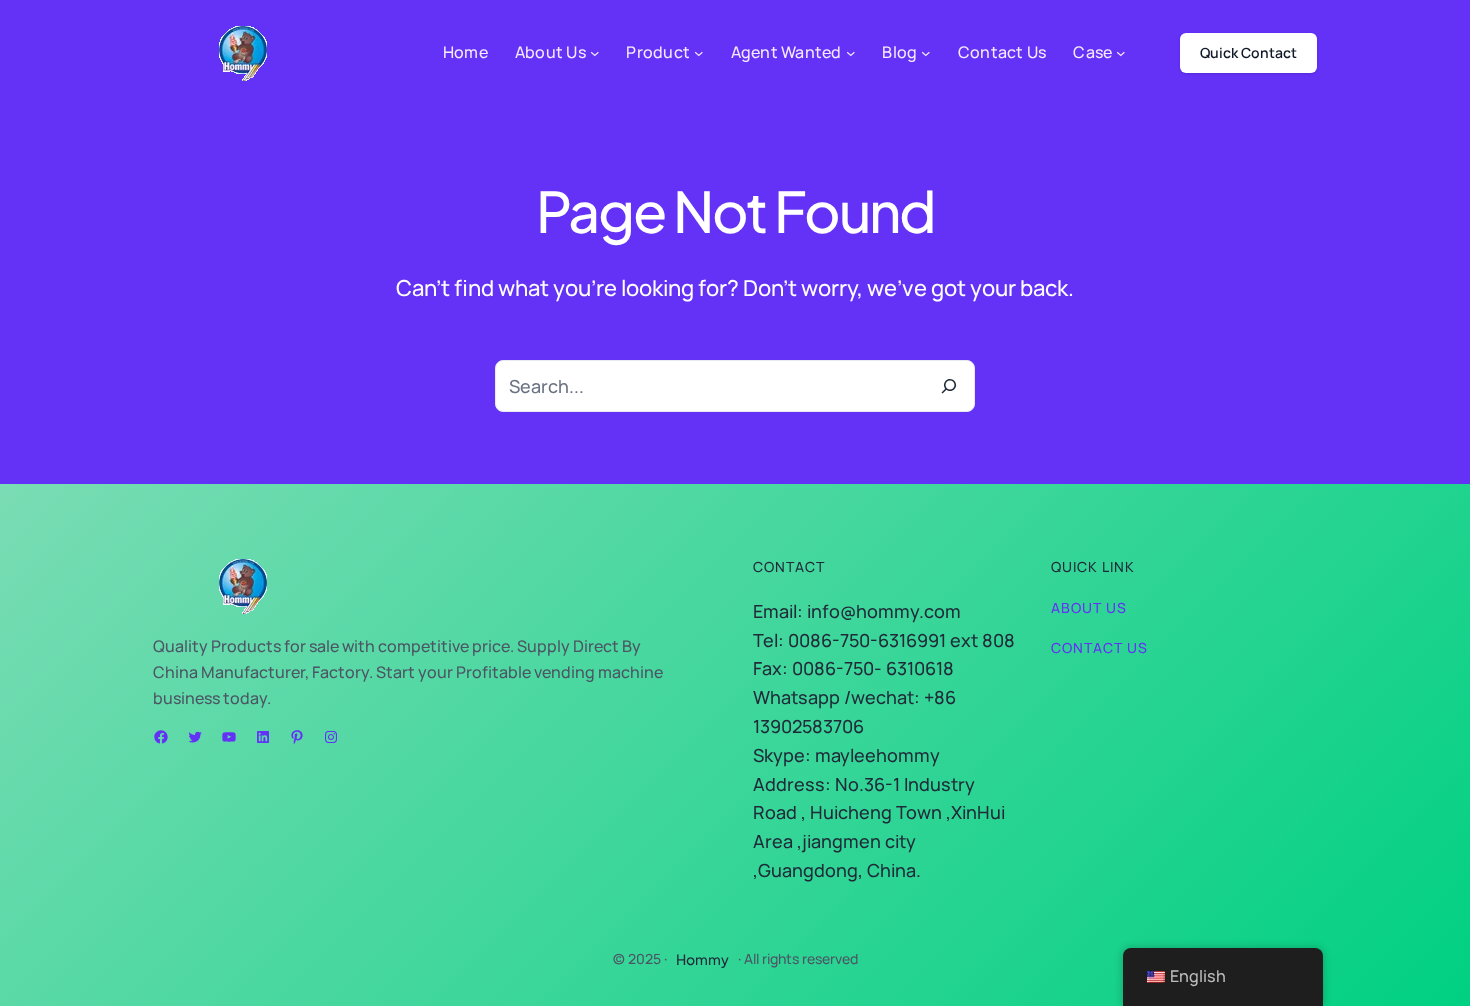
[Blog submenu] (926, 53)
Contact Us (1099, 647)
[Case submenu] (1121, 53)
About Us (1089, 607)
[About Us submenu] (595, 53)
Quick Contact (1248, 52)
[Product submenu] (699, 53)
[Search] (949, 386)
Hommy (702, 959)
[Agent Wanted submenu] (851, 53)
